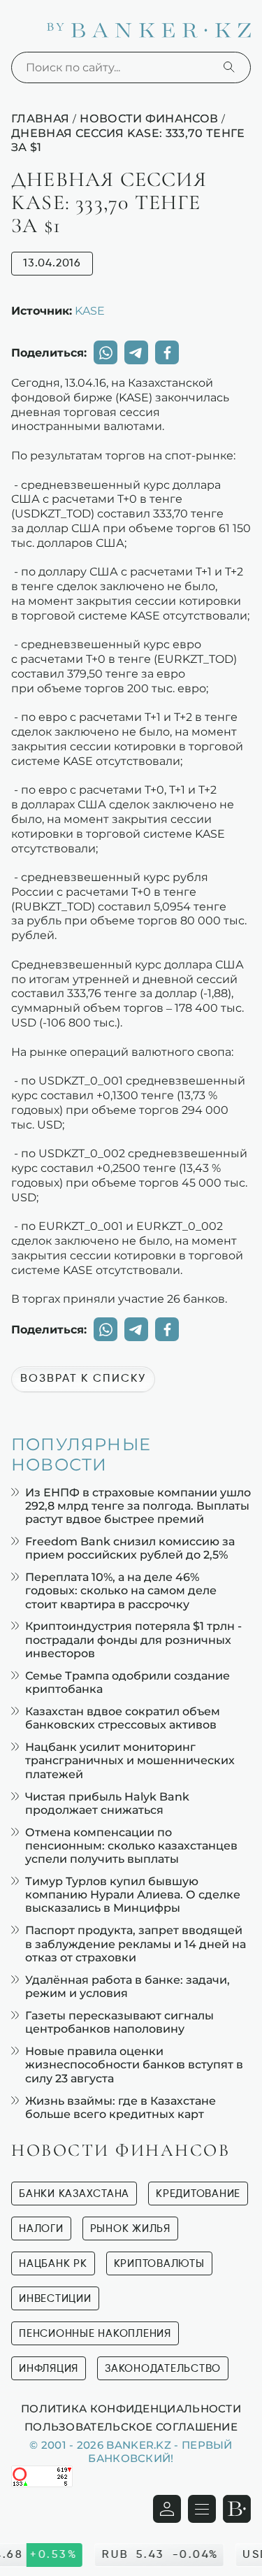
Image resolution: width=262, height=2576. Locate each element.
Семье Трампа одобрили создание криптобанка (128, 1682)
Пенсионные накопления (95, 2334)
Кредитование (198, 2194)
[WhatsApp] (105, 352)
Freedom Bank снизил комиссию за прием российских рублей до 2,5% (130, 1548)
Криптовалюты (159, 2264)
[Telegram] (136, 352)
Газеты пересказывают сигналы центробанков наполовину (119, 2022)
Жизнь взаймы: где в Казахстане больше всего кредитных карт (121, 2108)
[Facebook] (167, 352)
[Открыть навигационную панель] (202, 2509)
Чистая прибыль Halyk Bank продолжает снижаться (107, 1803)
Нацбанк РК (53, 2264)
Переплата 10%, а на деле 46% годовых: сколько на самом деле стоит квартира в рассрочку (121, 1590)
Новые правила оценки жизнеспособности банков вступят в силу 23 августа (134, 2065)
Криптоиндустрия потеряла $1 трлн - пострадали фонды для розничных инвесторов (133, 1639)
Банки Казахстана (74, 2194)
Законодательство (163, 2369)
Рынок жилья (130, 2229)
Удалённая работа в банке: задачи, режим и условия (128, 1987)
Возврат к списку (83, 1379)
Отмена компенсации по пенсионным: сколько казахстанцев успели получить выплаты (131, 1846)
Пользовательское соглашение (131, 2426)
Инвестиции (55, 2299)
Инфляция (49, 2369)
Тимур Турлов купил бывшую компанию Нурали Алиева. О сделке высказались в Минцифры (133, 1895)
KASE (90, 310)
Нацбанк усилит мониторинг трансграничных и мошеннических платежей (130, 1760)
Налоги (41, 2229)
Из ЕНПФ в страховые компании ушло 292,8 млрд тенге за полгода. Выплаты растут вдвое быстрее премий (138, 1506)
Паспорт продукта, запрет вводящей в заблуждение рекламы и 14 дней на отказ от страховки (136, 1944)
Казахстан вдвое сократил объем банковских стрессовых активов (123, 1718)
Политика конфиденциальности (131, 2408)
